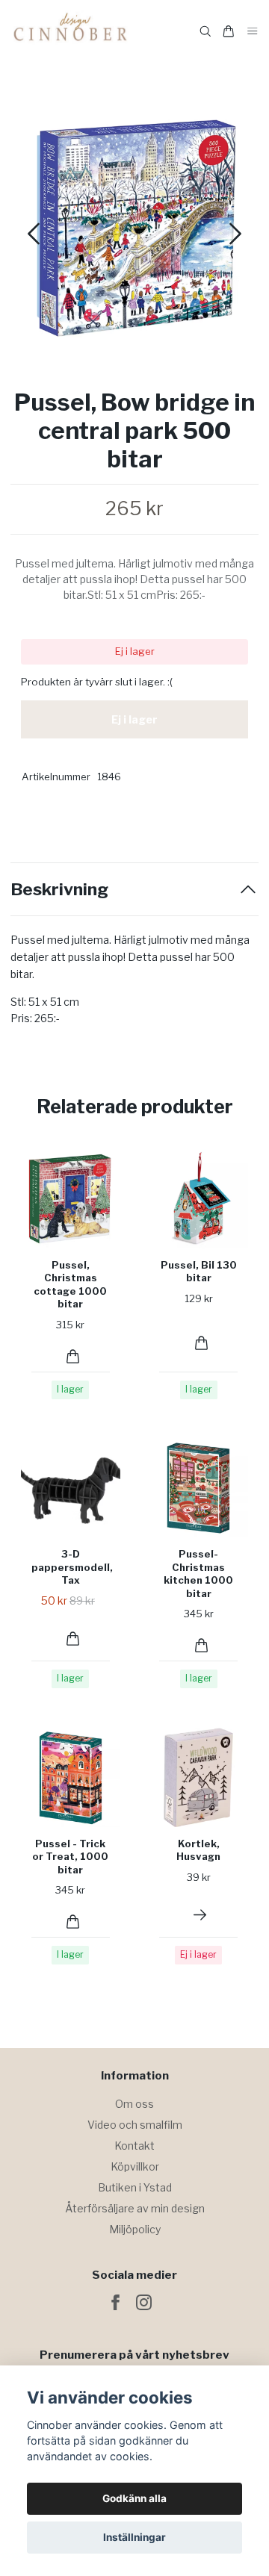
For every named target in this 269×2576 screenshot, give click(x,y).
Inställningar (134, 2537)
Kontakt (134, 2146)
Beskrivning (59, 890)
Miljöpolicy (135, 2229)
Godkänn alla (134, 2498)
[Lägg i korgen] (73, 1356)
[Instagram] (144, 2302)
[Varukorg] (229, 31)
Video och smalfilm (135, 2125)
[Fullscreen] (134, 228)
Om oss (134, 2104)
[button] (235, 234)
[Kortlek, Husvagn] (200, 1915)
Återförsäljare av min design (135, 2208)
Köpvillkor (135, 2166)
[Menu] (253, 32)
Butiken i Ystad (135, 2187)
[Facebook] (115, 2302)
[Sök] (205, 31)
